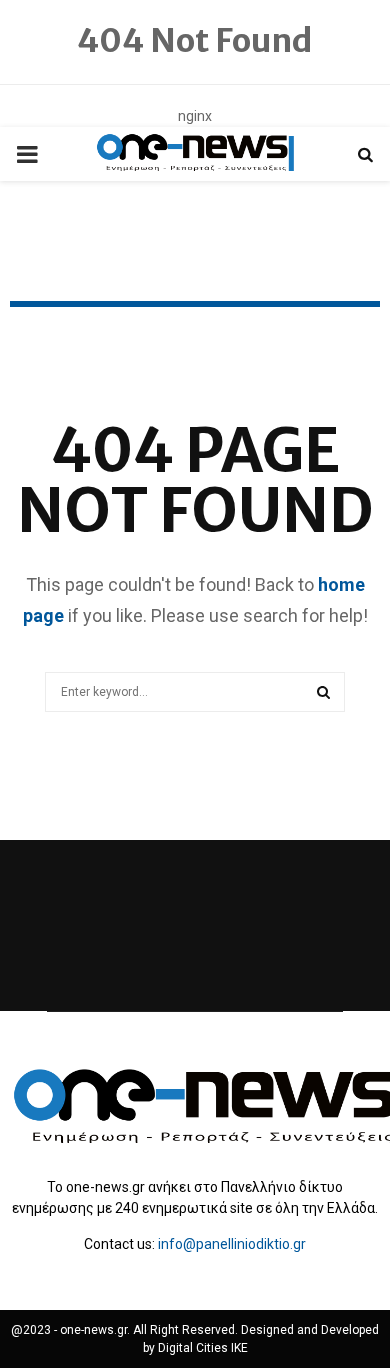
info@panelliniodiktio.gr (232, 1244)
